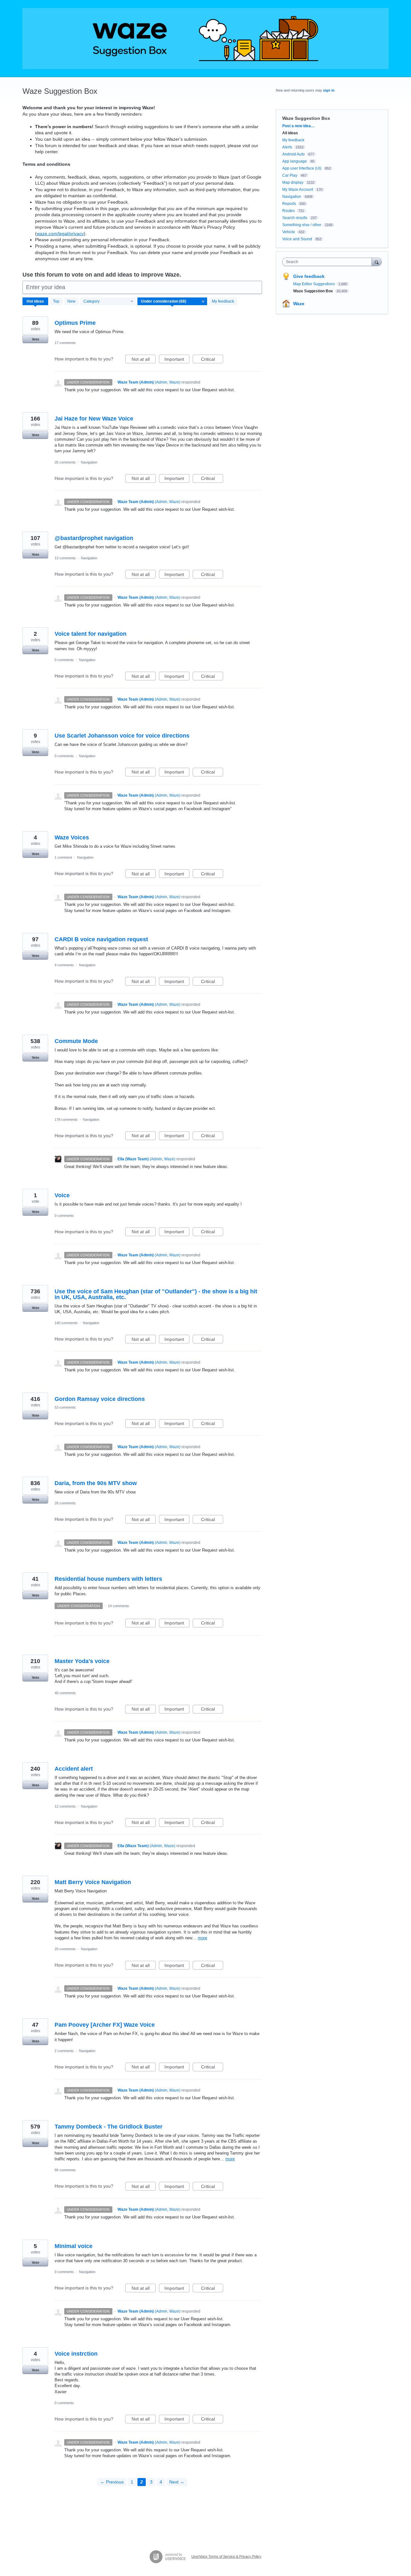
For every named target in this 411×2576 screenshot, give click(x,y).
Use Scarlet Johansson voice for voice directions (122, 736)
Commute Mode (76, 1041)
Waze (299, 304)
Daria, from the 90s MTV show (96, 1483)
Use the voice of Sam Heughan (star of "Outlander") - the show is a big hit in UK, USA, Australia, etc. (156, 1294)
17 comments (65, 343)
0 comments (64, 660)
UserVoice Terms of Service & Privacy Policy (226, 2556)
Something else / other (302, 225)
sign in (329, 90)
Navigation (89, 462)
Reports (289, 204)
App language (295, 161)
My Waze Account (298, 190)
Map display (293, 182)
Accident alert (74, 1769)
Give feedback (309, 276)
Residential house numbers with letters (108, 1579)
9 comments (64, 965)
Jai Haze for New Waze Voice (94, 419)
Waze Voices (72, 837)
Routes (289, 211)
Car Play (290, 175)
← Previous (112, 2482)
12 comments (65, 1806)
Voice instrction (76, 2354)
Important (177, 360)
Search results (295, 218)
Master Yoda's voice (82, 1661)
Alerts (287, 147)
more (202, 1938)
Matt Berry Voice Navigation (93, 1882)
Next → (177, 2482)
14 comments (118, 1606)
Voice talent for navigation (91, 634)
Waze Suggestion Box (314, 291)
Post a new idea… (298, 126)
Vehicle (289, 232)
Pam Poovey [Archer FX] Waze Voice (105, 2025)
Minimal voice (74, 2246)
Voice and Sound (297, 239)
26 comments (65, 1503)
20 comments (65, 1949)
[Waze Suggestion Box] (205, 39)
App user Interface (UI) (302, 168)
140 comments (66, 1323)
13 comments (65, 558)
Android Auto (293, 154)
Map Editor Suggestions (315, 284)
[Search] (377, 262)
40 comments (65, 1693)
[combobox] (329, 262)
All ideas (290, 133)
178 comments (66, 1120)
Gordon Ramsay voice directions (100, 1399)
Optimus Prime (75, 323)
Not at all (144, 360)
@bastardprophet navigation (94, 538)
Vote (35, 339)
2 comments (64, 2051)
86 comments (65, 2170)
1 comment (63, 857)
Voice (62, 1195)
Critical (212, 360)
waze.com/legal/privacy (60, 234)
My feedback (223, 301)
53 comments (65, 1407)
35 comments (65, 462)
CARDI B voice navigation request (101, 939)
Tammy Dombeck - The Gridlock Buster (109, 2127)
